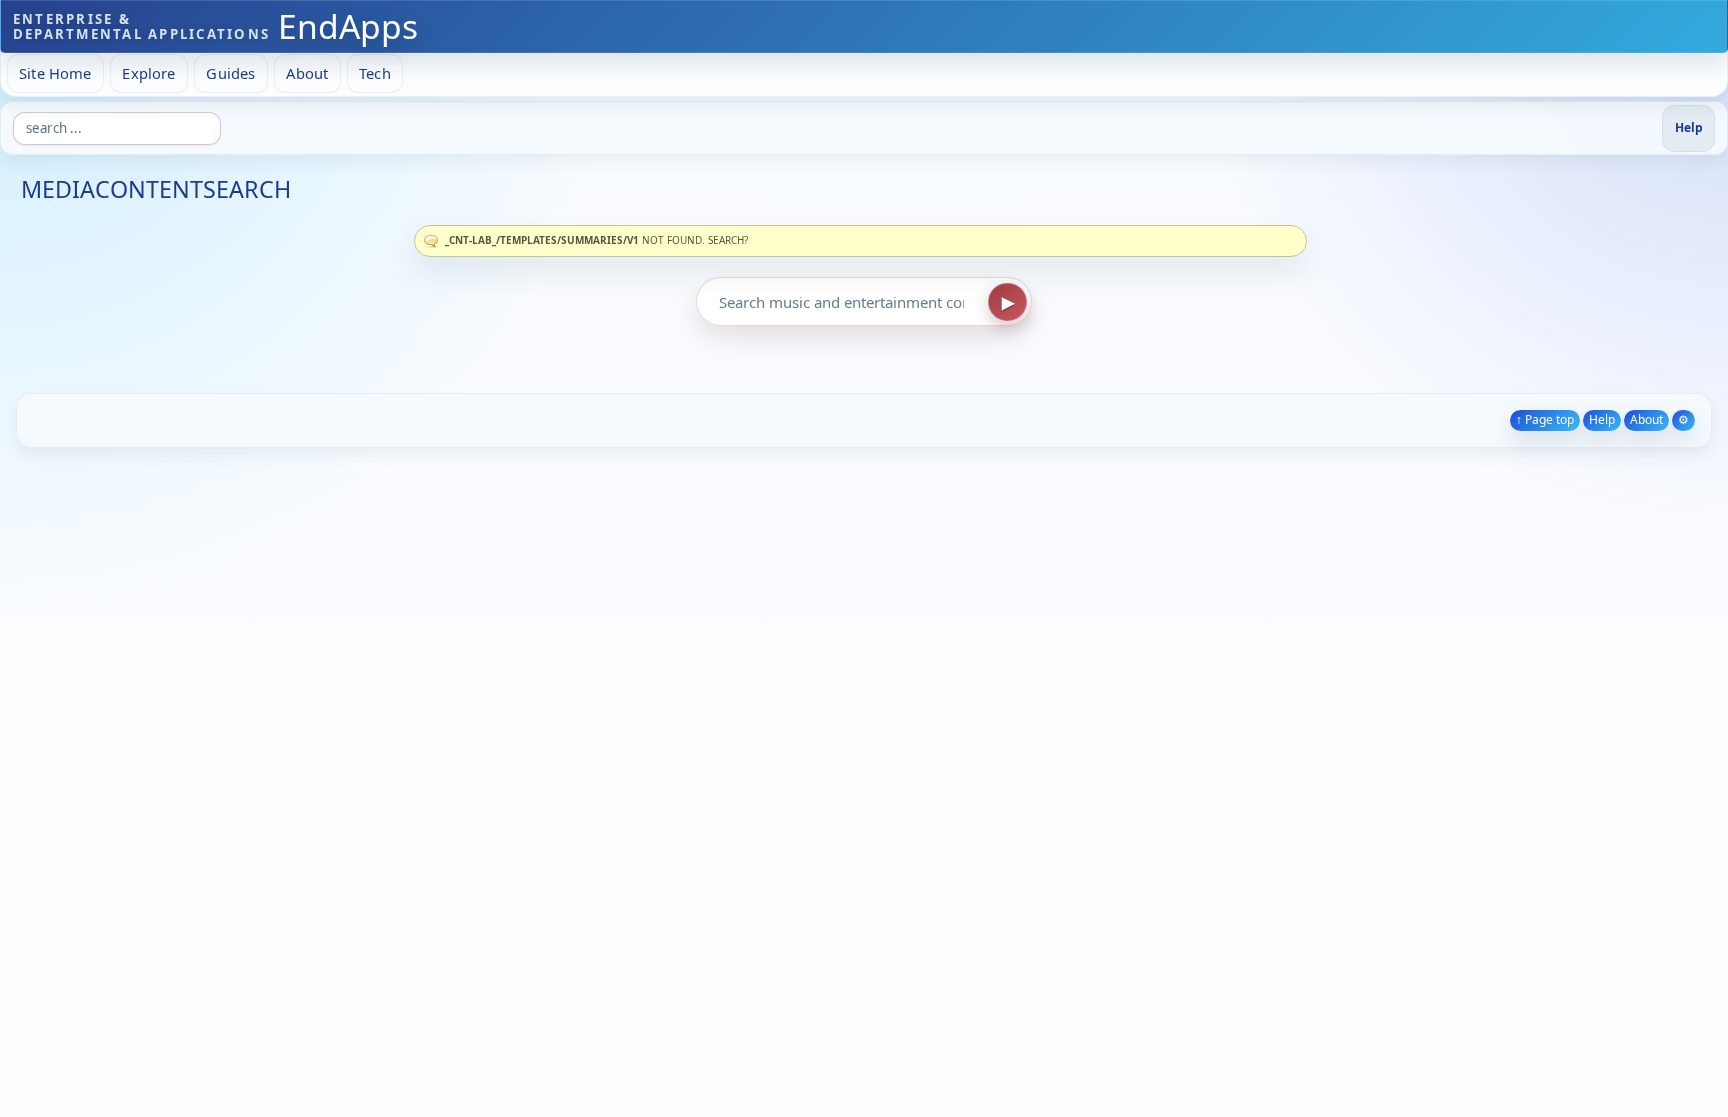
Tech (375, 73)
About (307, 73)
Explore (148, 73)
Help (1602, 419)
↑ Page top (1545, 419)
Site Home (55, 73)
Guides (230, 73)
